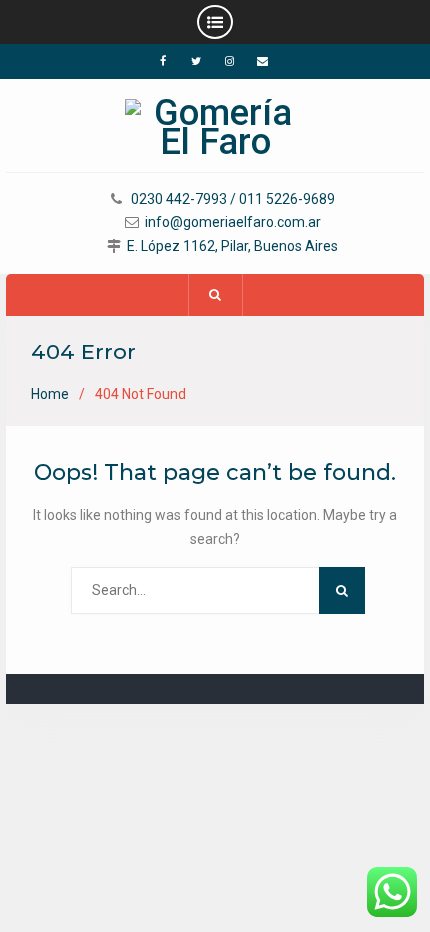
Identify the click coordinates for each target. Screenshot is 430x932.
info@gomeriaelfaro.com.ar (233, 222)
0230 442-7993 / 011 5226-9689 (233, 199)
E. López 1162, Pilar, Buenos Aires (232, 246)
